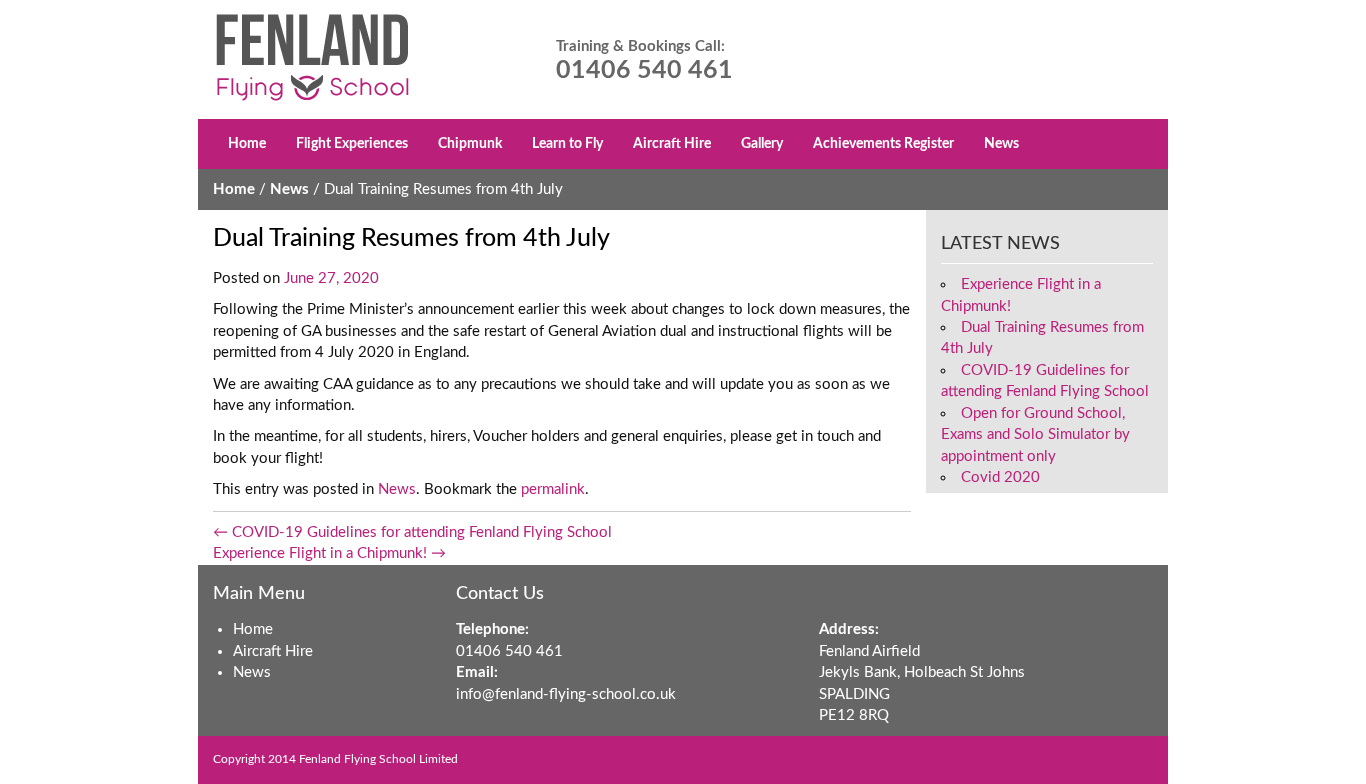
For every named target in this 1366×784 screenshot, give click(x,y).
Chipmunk (470, 144)
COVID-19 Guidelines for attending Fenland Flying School (412, 532)
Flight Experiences (352, 144)
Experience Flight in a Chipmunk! (329, 553)
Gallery (762, 144)
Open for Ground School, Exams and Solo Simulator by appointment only (1035, 435)
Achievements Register (883, 144)
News (1001, 144)
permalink (553, 489)
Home (247, 144)
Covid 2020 (1000, 477)
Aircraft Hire (672, 144)
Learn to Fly (567, 144)
